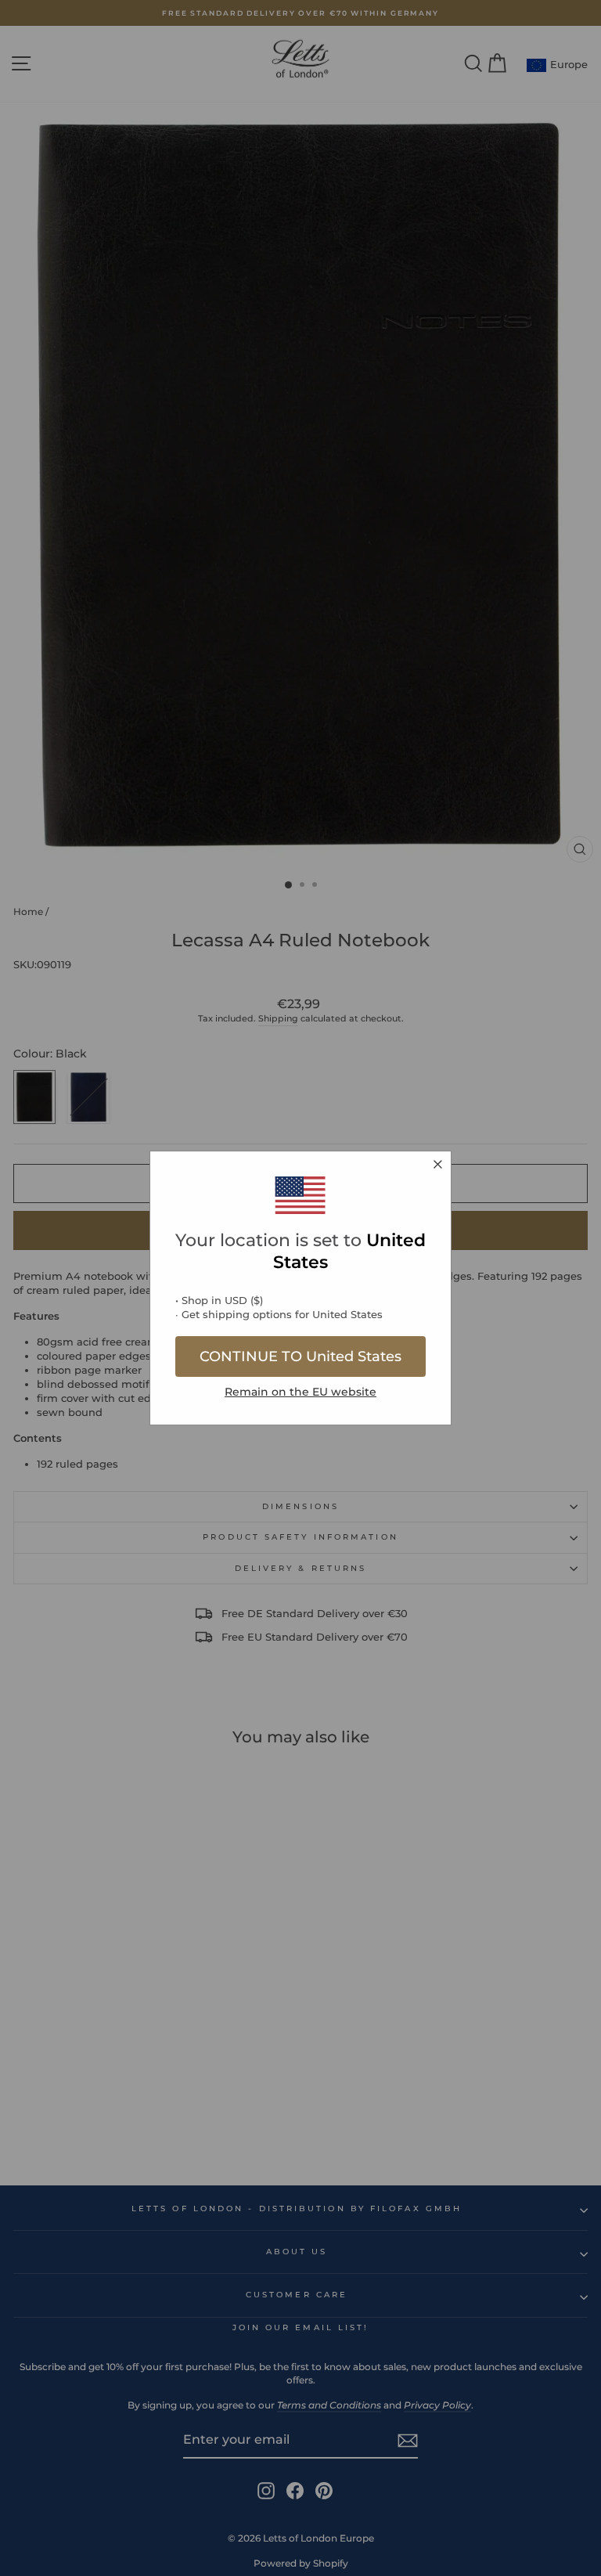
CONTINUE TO (300, 1356)
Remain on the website (300, 1392)
